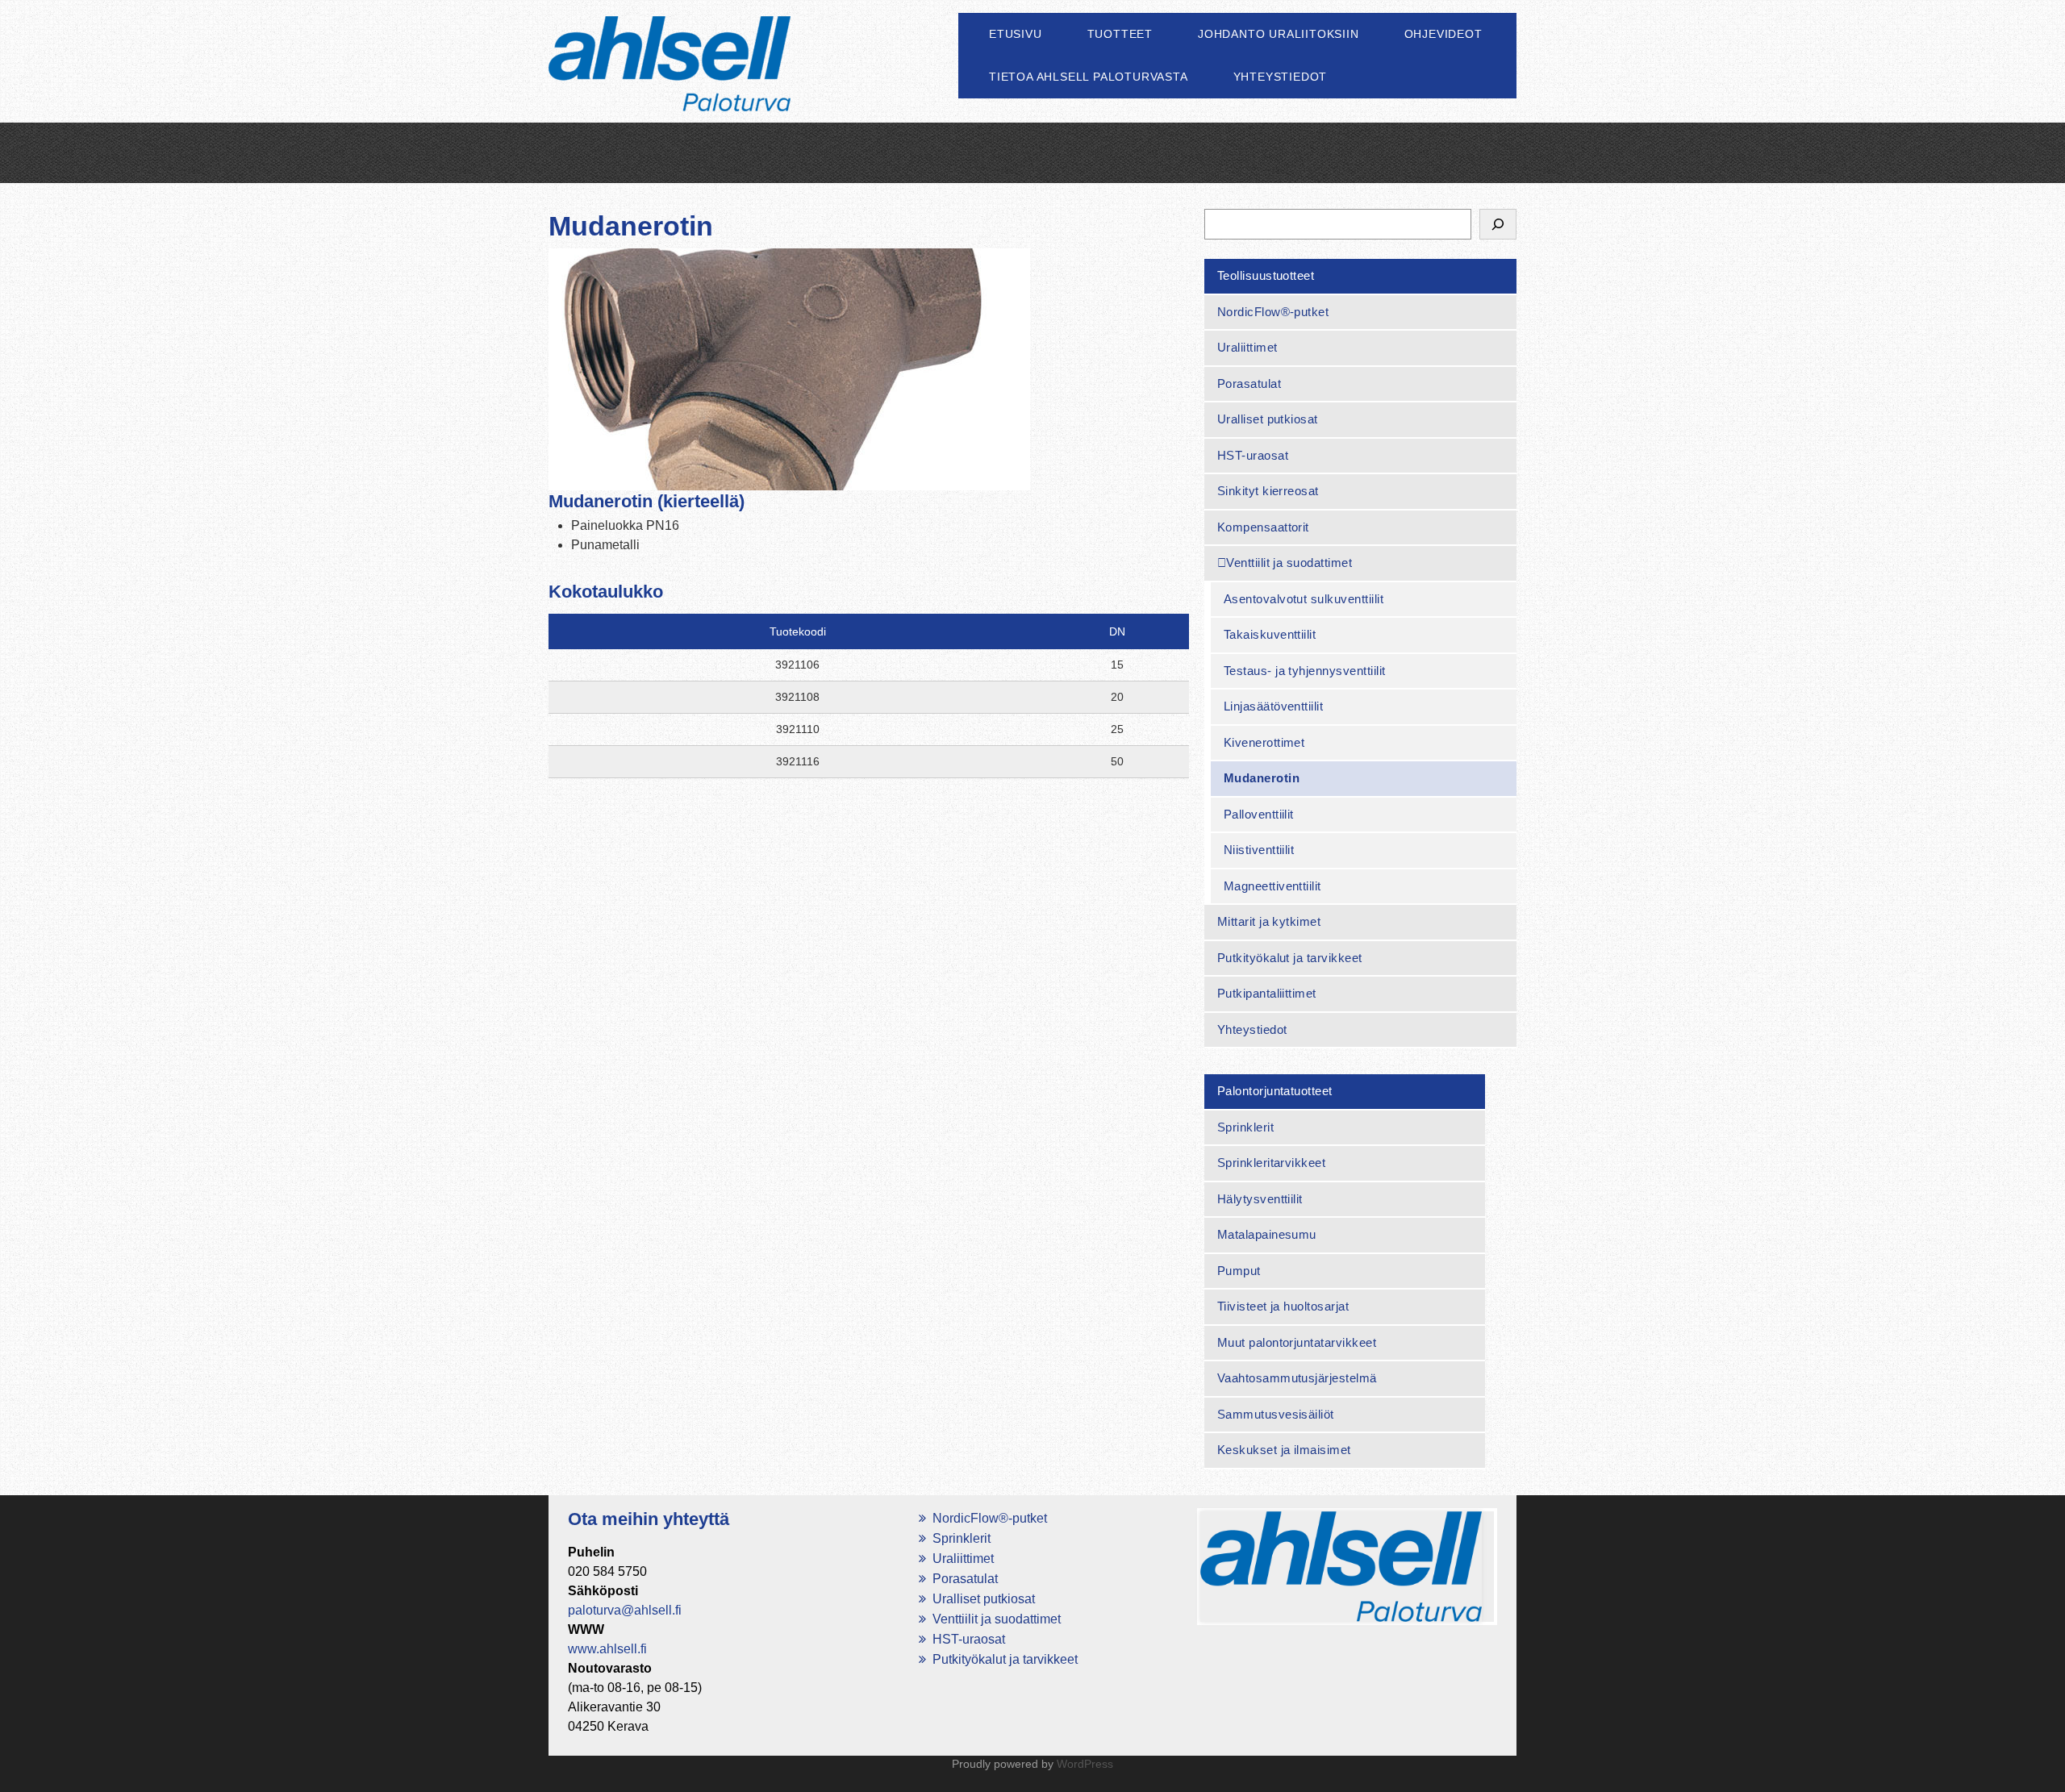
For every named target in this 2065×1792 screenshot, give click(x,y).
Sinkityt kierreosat (1268, 491)
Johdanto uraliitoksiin (1279, 34)
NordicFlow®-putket (1273, 312)
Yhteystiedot (1281, 77)
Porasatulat (1249, 383)
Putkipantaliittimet (1267, 993)
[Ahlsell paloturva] (670, 82)
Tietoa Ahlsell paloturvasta (1089, 77)
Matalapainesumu (1267, 1234)
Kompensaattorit (1263, 527)
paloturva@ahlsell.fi (625, 1610)
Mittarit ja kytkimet (1269, 921)
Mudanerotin (1262, 778)
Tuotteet (1120, 34)
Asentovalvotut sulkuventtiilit (1304, 599)
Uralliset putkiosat (1268, 419)
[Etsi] (1498, 224)
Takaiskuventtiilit (1270, 634)
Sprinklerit (1245, 1127)
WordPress (1085, 1764)
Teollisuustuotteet (1266, 275)
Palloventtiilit (1259, 814)
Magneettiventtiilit (1272, 886)
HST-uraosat (1253, 455)
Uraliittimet (1247, 347)
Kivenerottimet (1264, 742)
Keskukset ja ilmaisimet (1284, 1450)
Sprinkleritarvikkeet (1272, 1163)
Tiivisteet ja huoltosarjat (1283, 1306)
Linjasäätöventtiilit (1274, 706)
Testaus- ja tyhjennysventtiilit (1305, 671)
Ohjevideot (1443, 34)
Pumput (1239, 1271)
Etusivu (1016, 34)
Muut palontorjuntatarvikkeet (1297, 1342)
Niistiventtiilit (1259, 850)
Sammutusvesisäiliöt (1276, 1414)
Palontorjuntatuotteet (1275, 1091)
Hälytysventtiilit (1260, 1199)
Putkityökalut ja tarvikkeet (1290, 958)
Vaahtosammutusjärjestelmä (1297, 1378)
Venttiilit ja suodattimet (1289, 563)
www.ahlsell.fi (607, 1649)
